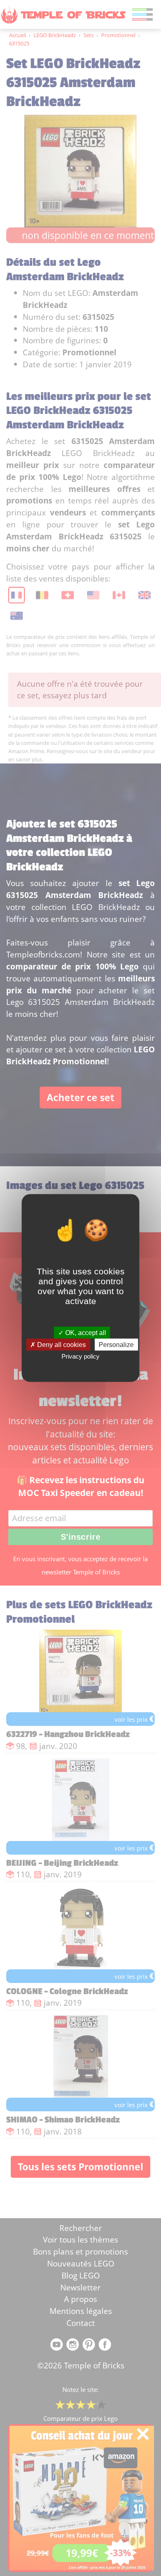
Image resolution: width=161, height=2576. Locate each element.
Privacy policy (80, 1356)
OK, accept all (85, 1333)
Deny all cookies (61, 1345)
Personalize (116, 1345)
